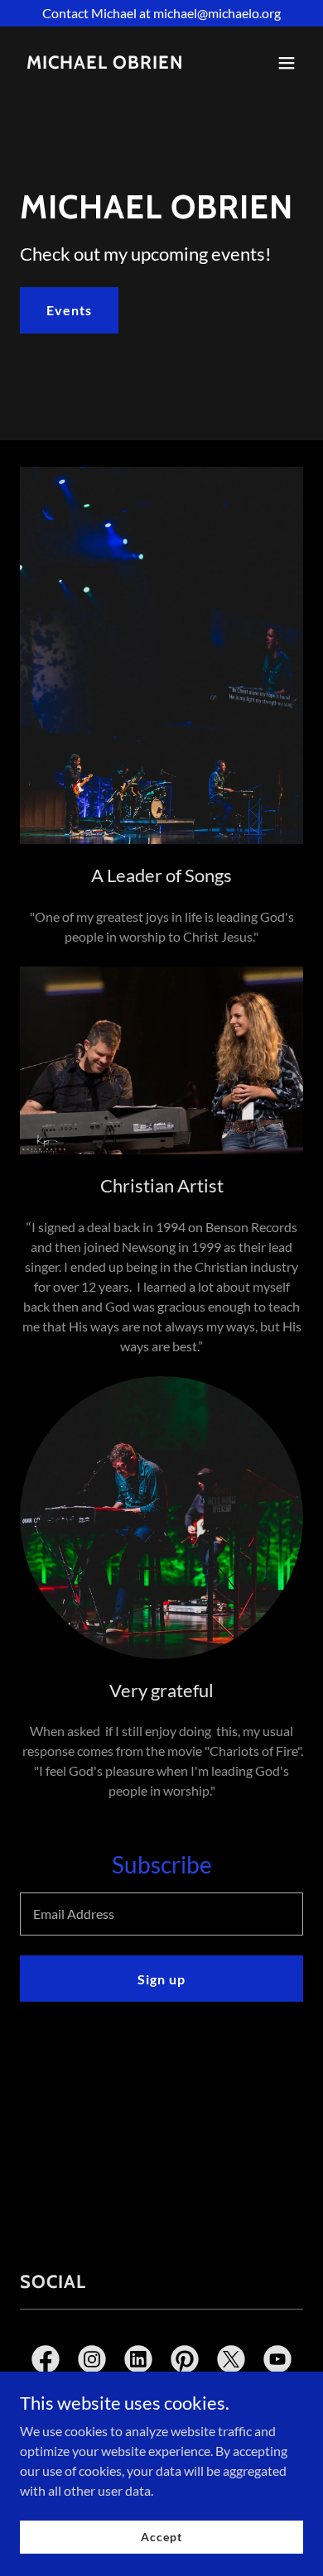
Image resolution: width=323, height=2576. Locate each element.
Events (69, 310)
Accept (161, 2537)
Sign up (161, 1979)
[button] (287, 63)
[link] (105, 63)
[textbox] (161, 1914)
